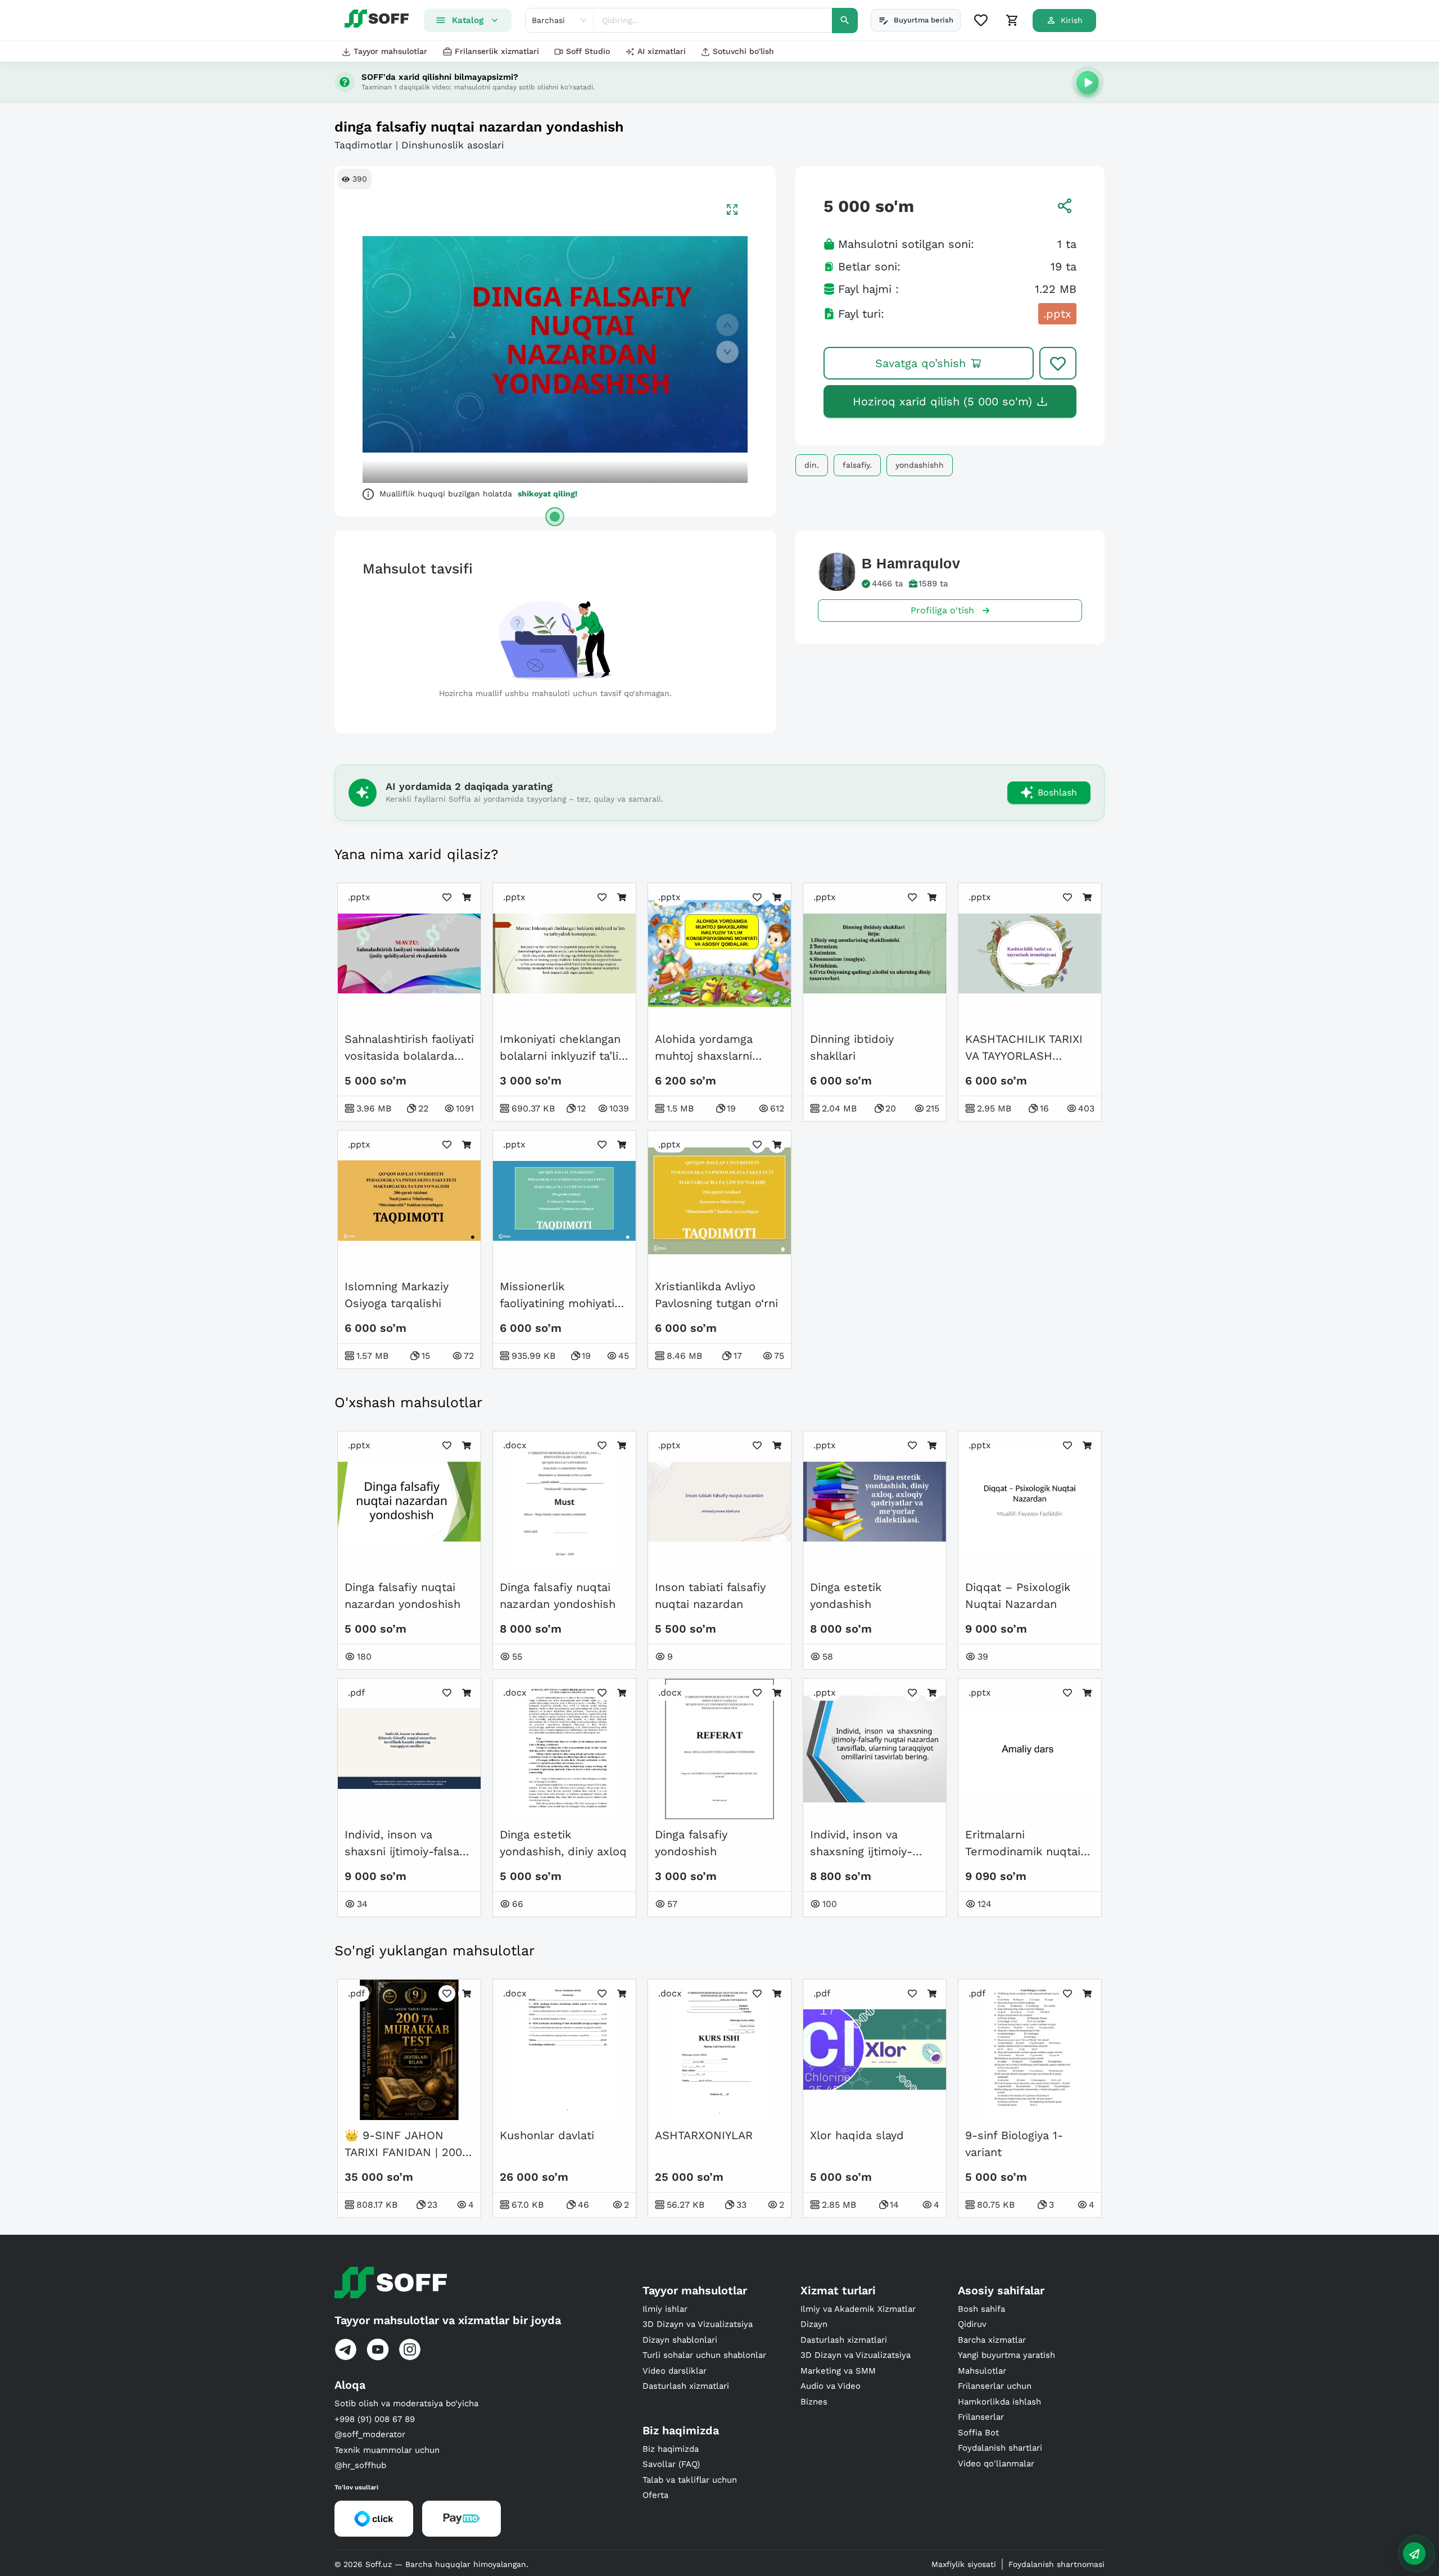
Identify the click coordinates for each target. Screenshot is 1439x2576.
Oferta (655, 2495)
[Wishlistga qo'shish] (1058, 363)
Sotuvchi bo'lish (743, 51)
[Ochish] (555, 517)
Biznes (814, 2402)
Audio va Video (831, 2386)
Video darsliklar (675, 2371)
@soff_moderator (370, 2434)
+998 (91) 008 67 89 (375, 2419)
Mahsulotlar (982, 2371)
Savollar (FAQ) (671, 2464)
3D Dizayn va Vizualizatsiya (698, 2324)
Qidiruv (972, 2324)
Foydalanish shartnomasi (1056, 2564)
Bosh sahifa (981, 2309)
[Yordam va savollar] (1414, 2554)
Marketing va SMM (838, 2371)
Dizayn (814, 2324)
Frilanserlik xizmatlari (497, 51)
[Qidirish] (845, 21)
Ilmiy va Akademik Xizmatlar (858, 2309)
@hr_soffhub (360, 2465)
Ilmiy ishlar (665, 2309)
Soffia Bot (978, 2433)
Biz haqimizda (671, 2449)
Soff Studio (588, 51)
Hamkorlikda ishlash (999, 2402)
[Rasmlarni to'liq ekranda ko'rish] (732, 209)
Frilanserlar (981, 2417)
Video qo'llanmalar (996, 2464)
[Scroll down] (727, 352)
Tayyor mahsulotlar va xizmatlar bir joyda (448, 2320)
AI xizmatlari (662, 51)
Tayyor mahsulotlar (390, 51)
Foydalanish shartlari (1000, 2448)
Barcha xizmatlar (992, 2340)
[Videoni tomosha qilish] (1088, 82)
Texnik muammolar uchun (387, 2450)
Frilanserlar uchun (995, 2386)
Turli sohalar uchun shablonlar (704, 2355)
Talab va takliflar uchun (690, 2480)
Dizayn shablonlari (680, 2340)
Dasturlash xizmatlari (686, 2386)
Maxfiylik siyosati (964, 2564)
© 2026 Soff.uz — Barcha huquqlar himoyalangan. (431, 2564)
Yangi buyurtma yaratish (1006, 2355)
